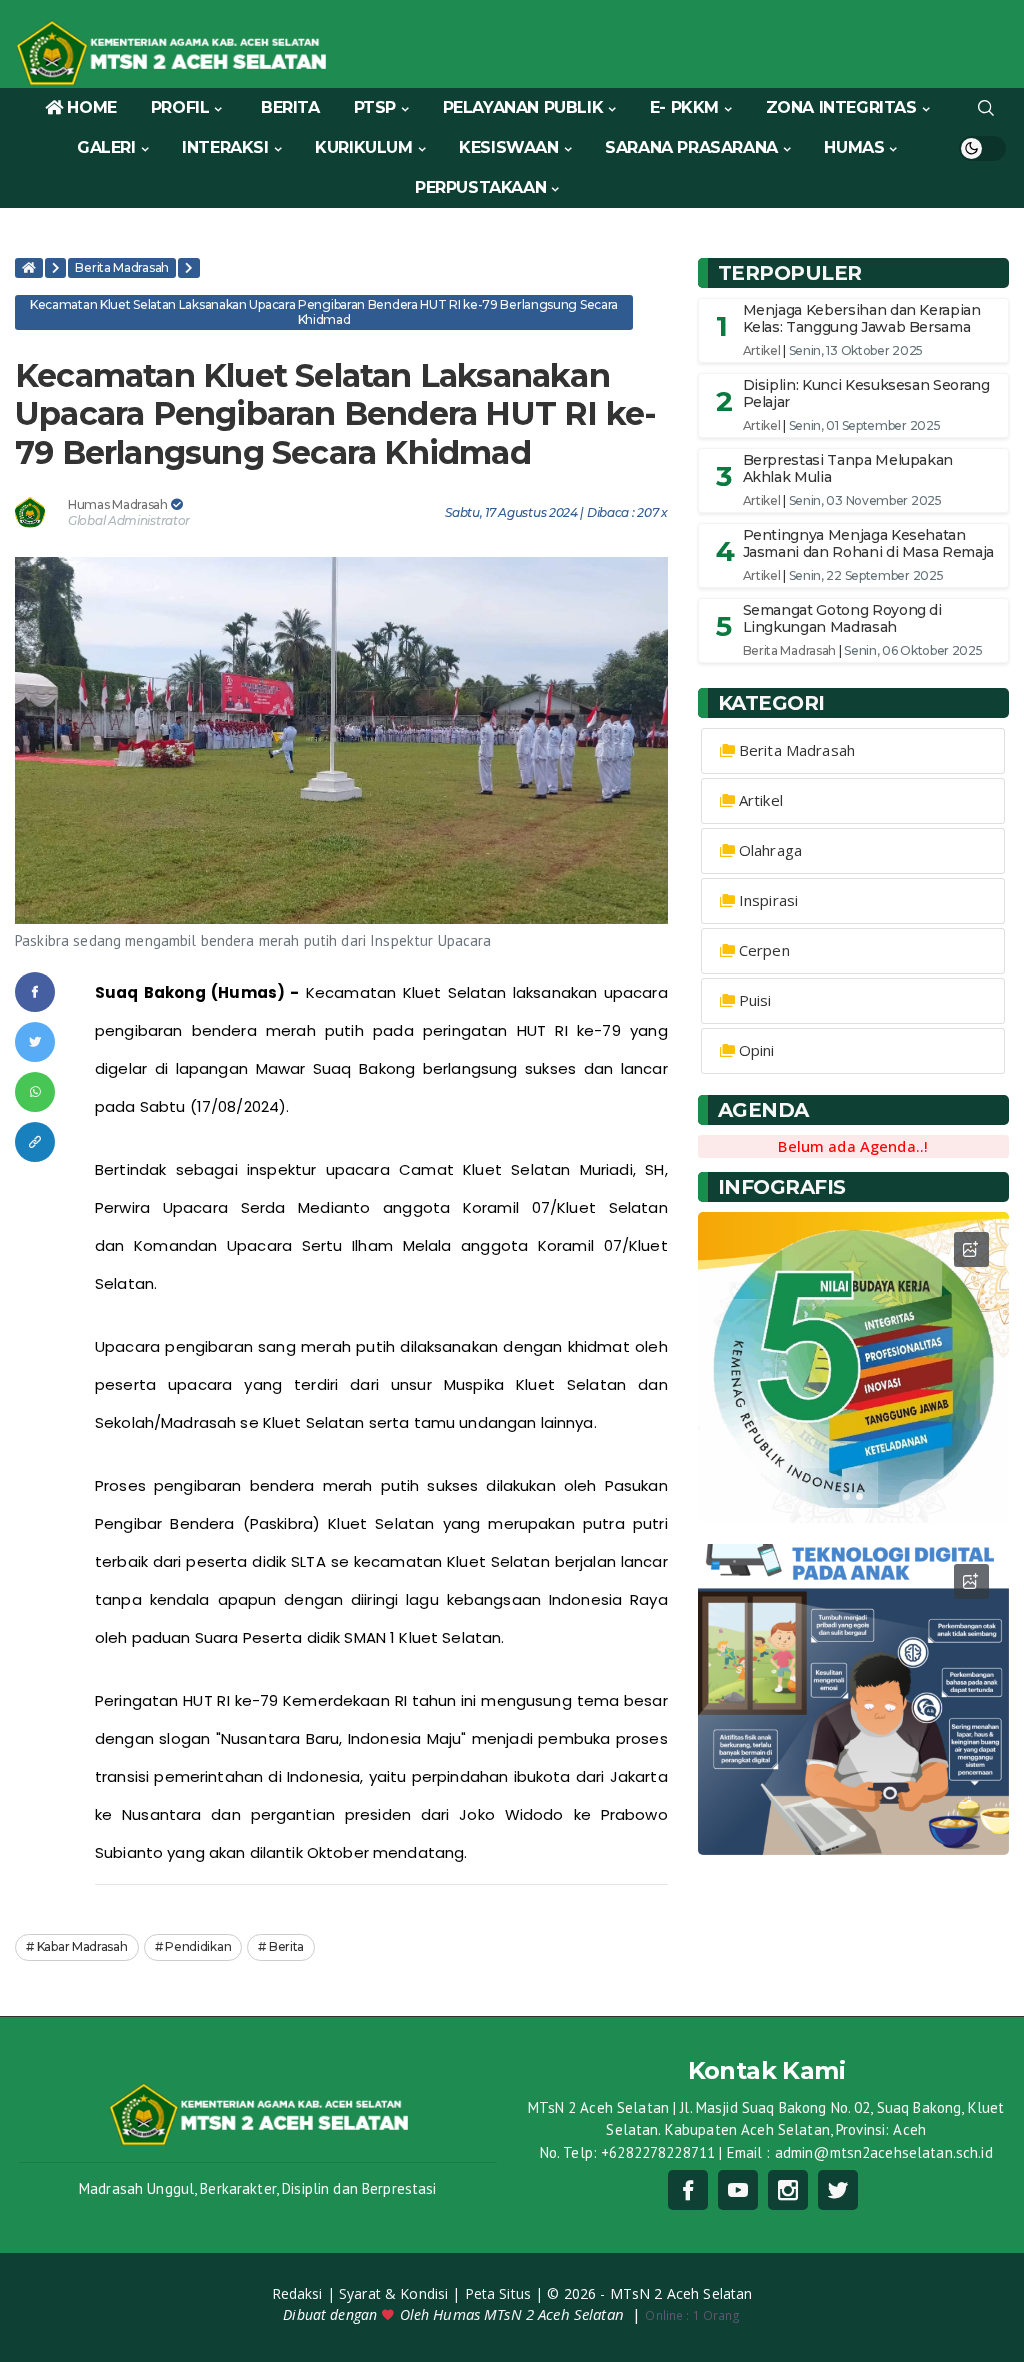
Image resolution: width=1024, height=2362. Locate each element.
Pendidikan (198, 1946)
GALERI (106, 147)
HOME (91, 107)
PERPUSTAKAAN (480, 187)
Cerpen (764, 950)
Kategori (771, 703)
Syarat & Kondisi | (402, 2293)
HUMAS (854, 147)
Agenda (763, 1110)
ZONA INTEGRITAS (841, 107)
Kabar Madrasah (82, 1946)
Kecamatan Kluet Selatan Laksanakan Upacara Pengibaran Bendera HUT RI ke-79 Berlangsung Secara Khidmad (324, 311)
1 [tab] (846, 1496)
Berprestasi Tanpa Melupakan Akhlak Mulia (848, 468)
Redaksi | (305, 2293)
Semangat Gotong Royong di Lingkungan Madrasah (842, 618)
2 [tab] (859, 1496)
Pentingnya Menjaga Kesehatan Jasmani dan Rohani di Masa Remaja (868, 543)
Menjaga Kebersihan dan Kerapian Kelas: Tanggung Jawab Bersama (862, 318)
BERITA (290, 107)
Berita (286, 1946)
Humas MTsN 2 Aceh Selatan (530, 2314)
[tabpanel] (853, 1367)
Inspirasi (768, 900)
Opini (757, 1050)
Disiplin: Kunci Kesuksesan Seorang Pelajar (866, 393)
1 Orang (692, 2315)
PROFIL (180, 107)
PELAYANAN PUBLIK (523, 107)
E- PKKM (684, 107)
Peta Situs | (506, 2293)
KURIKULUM (363, 147)
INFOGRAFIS (782, 1187)
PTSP (375, 107)
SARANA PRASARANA (691, 147)
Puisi (755, 1000)
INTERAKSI (225, 147)
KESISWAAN (508, 147)
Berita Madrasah (122, 267)
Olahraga (770, 850)
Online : (667, 2315)
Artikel (762, 350)
